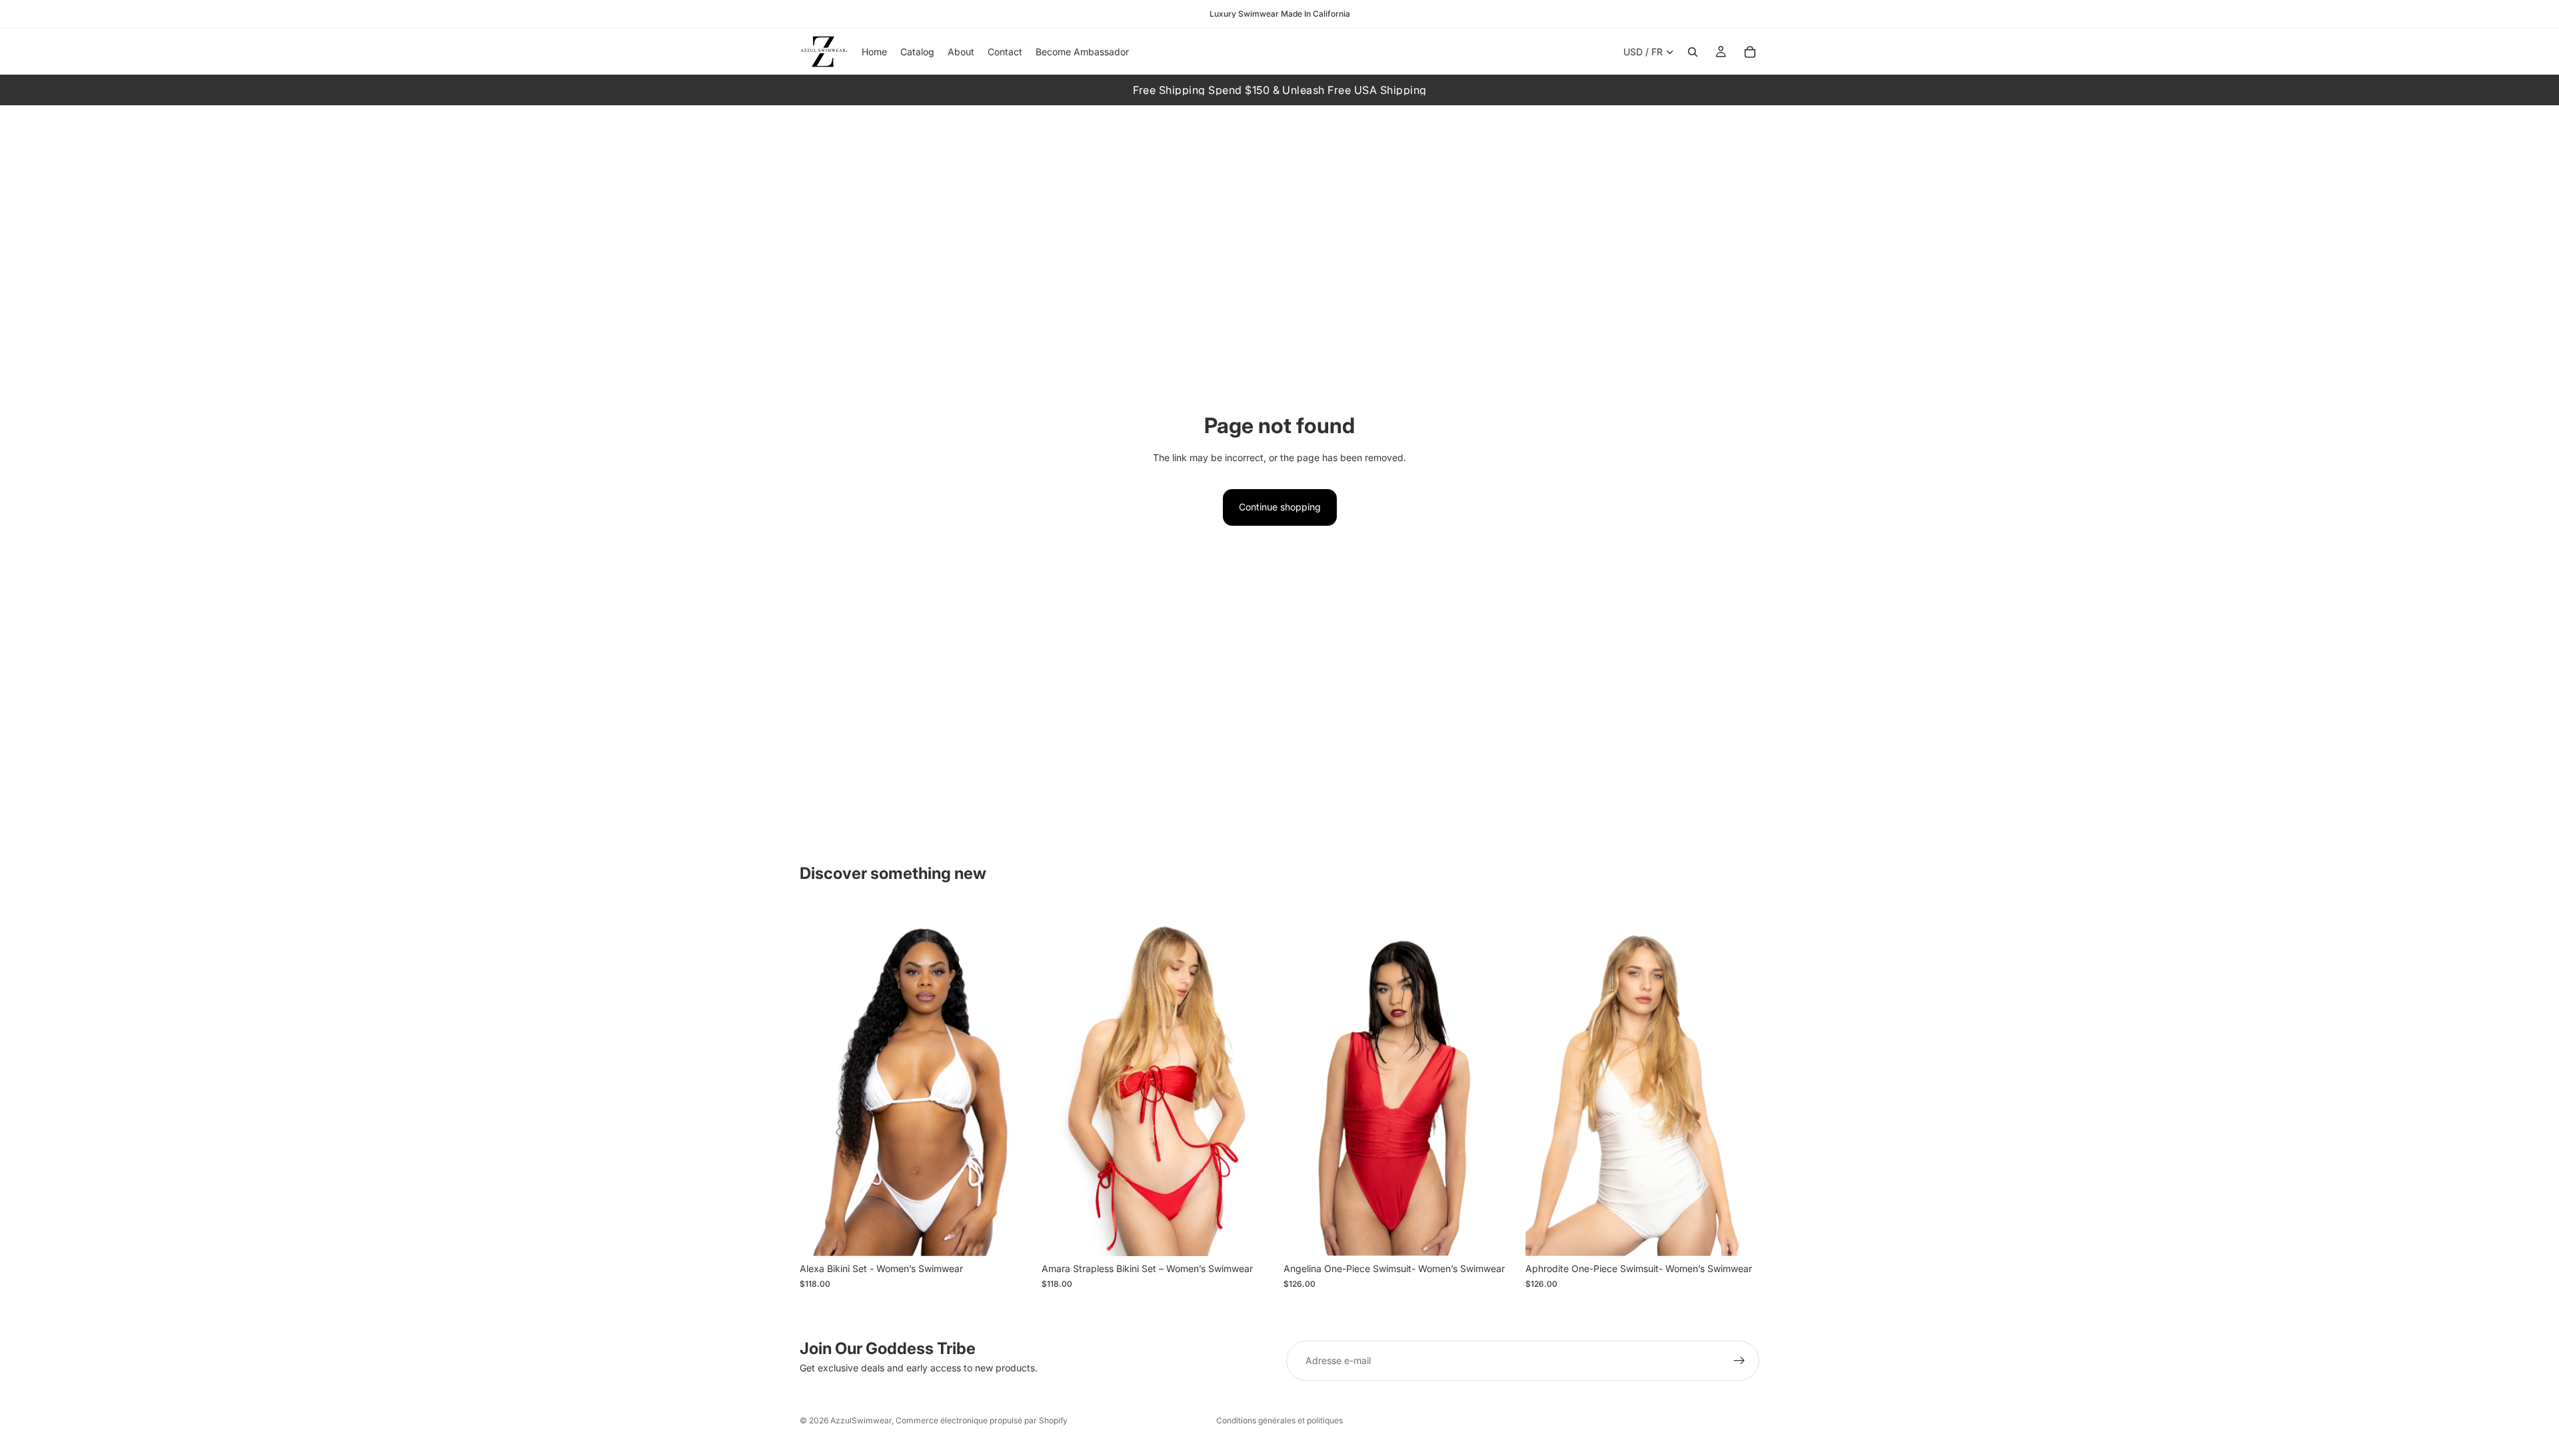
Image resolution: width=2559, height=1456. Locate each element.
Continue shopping (1280, 507)
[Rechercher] (1693, 52)
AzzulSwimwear (861, 1420)
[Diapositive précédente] (820, 1081)
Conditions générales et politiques (1279, 1420)
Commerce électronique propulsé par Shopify (982, 1420)
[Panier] (1750, 52)
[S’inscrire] (1739, 1361)
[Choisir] (1013, 1235)
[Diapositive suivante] (1014, 1081)
